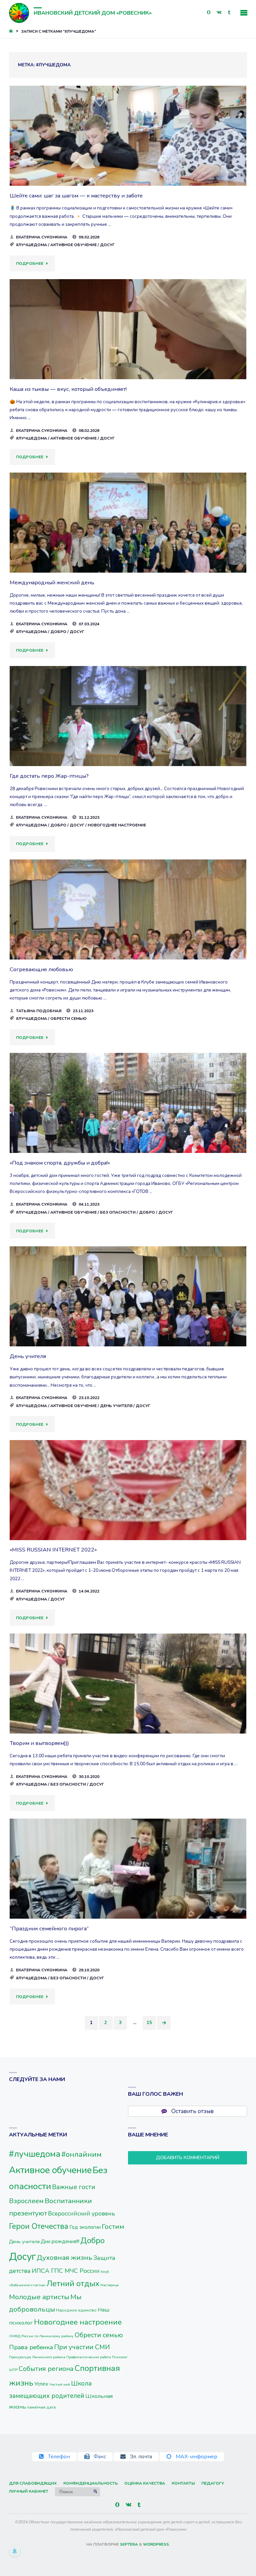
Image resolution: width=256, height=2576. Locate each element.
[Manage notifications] (15, 2551)
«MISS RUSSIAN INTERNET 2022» (53, 1550)
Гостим (113, 2226)
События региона (46, 2369)
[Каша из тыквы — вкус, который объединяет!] (128, 349)
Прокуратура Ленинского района (37, 2357)
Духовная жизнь (64, 2258)
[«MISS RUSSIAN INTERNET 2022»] (128, 1509)
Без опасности (118, 1212)
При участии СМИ (82, 2347)
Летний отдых (73, 2284)
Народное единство (76, 2310)
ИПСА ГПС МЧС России (66, 2271)
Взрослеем (26, 2201)
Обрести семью (68, 1019)
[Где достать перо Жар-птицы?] (128, 735)
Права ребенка (31, 2347)
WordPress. (156, 2544)
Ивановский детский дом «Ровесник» (93, 13)
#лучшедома (31, 245)
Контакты (183, 2483)
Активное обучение (73, 245)
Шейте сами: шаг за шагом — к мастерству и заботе (76, 196)
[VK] (219, 13)
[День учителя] (128, 1316)
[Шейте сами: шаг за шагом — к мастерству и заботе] (128, 155)
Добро (58, 632)
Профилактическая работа (89, 2357)
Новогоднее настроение (117, 825)
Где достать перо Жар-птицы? (49, 776)
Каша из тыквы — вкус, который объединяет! (69, 389)
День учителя (28, 1356)
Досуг (107, 245)
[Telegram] (229, 13)
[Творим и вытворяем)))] (128, 1703)
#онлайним (81, 2154)
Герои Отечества (39, 2226)
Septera (128, 2544)
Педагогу (213, 2483)
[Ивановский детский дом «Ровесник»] (19, 13)
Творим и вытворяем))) (39, 1743)
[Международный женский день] (128, 542)
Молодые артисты (39, 2297)
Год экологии (85, 2227)
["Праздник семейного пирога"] (128, 1888)
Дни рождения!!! (60, 2241)
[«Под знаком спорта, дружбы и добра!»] (128, 1122)
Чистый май (59, 2384)
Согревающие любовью (41, 969)
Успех (41, 2384)
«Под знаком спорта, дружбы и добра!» (60, 1163)
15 (149, 2023)
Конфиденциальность (91, 2483)
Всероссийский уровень (81, 2213)
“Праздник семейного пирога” (49, 1928)
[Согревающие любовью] (128, 929)
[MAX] (209, 13)
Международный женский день (52, 582)
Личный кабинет (29, 2491)
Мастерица (109, 2285)
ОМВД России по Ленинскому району (41, 2336)
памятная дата (41, 2407)
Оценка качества (145, 2483)
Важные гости (74, 2187)
